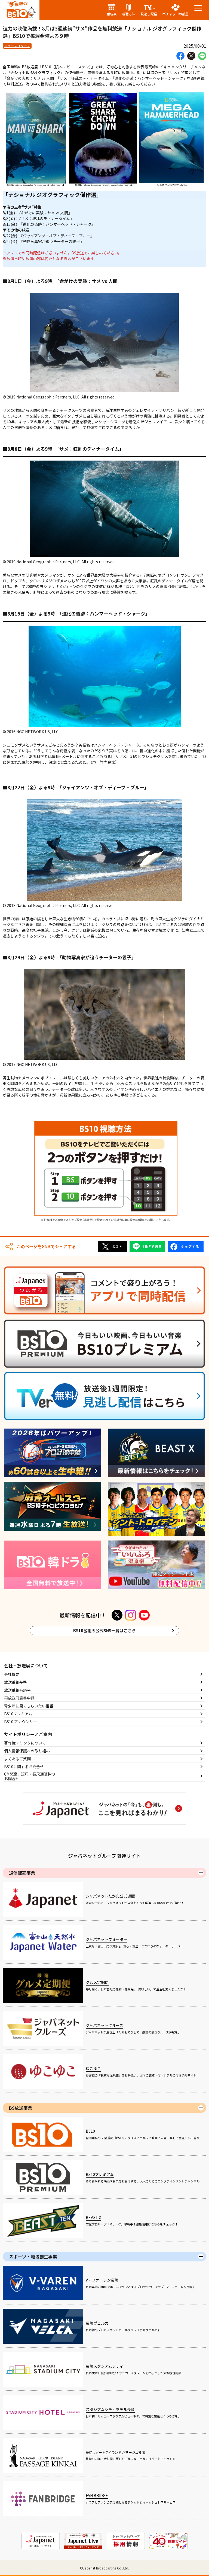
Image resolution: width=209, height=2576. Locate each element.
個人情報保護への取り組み (27, 1751)
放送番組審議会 (17, 1690)
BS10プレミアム (18, 1714)
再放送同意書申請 (19, 1698)
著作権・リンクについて (25, 1743)
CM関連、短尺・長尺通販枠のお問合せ (30, 1776)
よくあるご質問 (17, 1759)
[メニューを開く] (198, 8)
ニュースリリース (17, 46)
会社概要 (12, 1674)
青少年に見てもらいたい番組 (29, 1706)
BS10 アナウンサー (21, 1722)
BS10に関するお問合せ (24, 1767)
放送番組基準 (16, 1682)
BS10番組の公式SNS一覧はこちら (104, 1630)
